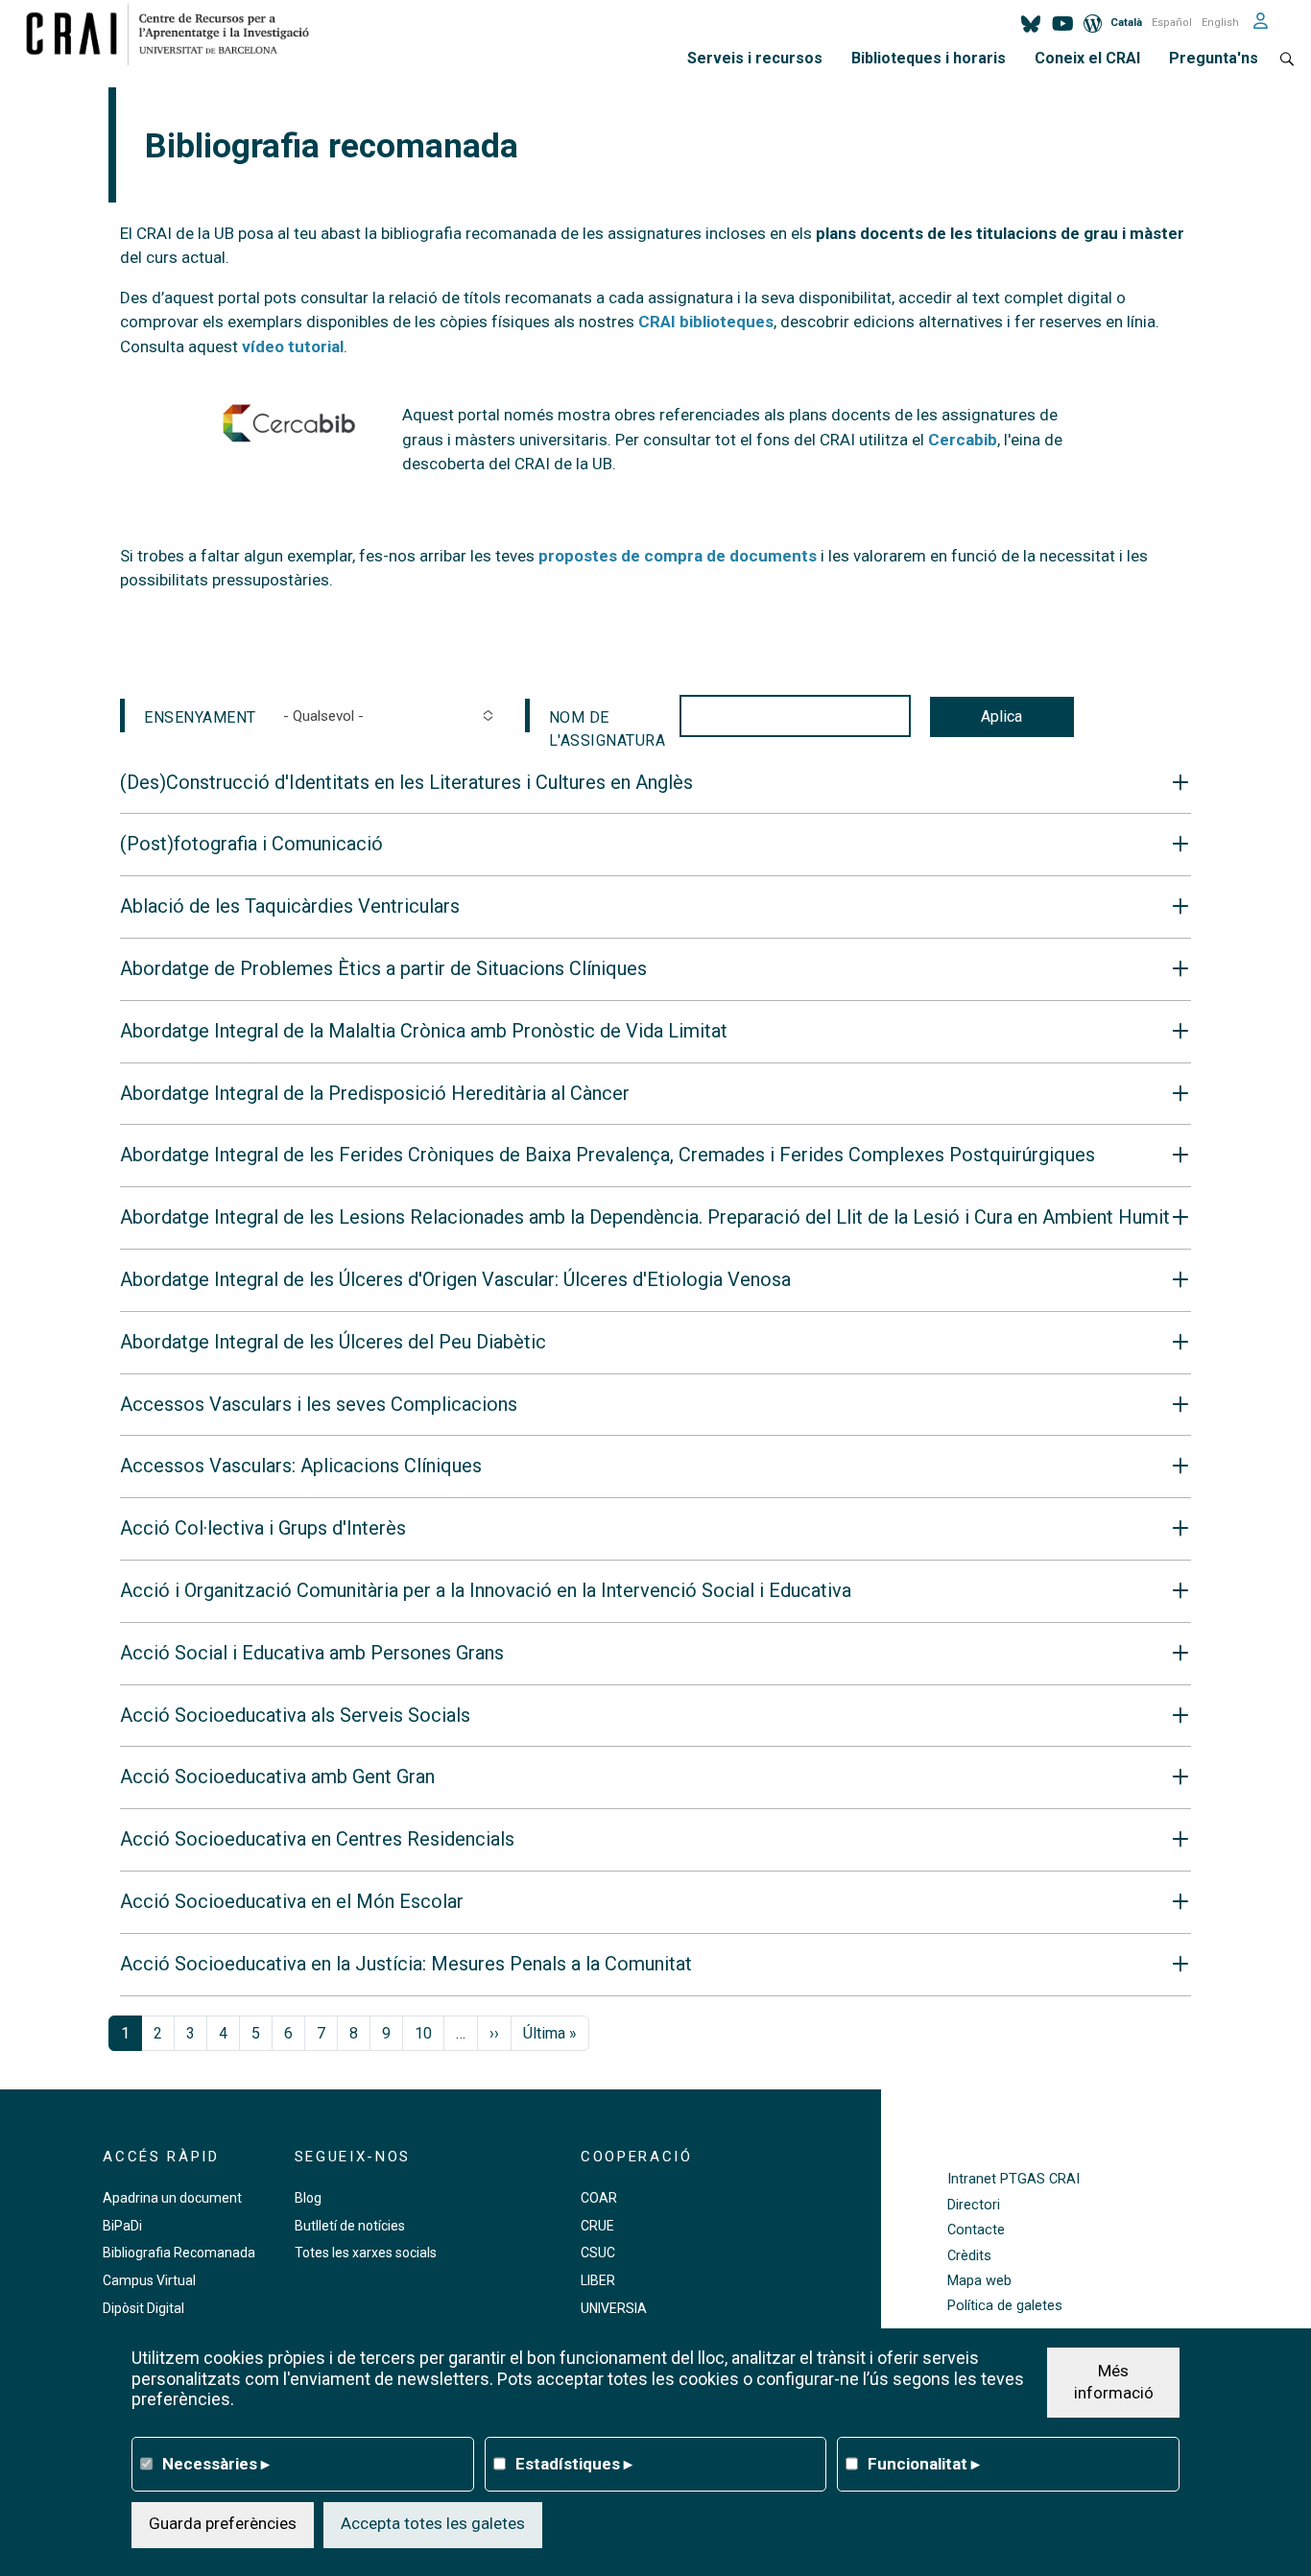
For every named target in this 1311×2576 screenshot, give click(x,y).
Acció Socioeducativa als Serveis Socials (295, 1716)
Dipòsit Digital (143, 2308)
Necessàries (216, 2463)
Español (1172, 23)
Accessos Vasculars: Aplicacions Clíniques (301, 1466)
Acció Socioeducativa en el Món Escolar (292, 1902)
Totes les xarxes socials (366, 2253)
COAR (599, 2198)
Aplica (1001, 716)
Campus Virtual (149, 2280)
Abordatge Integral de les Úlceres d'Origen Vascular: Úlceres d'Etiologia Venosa (455, 1280)
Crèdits (969, 2256)
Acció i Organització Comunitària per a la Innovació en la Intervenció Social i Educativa (486, 1591)
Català (1126, 23)
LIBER (598, 2280)
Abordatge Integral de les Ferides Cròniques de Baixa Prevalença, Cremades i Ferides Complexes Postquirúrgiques (608, 1155)
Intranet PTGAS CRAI (1013, 2179)
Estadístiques (574, 2463)
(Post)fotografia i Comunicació (251, 844)
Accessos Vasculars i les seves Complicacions (319, 1405)
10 (423, 2033)
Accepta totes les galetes (433, 2523)
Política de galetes (1005, 2306)
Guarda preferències (223, 2523)
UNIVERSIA (614, 2308)
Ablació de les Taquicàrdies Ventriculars (290, 906)
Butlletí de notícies (350, 2226)
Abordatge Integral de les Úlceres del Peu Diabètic (333, 1342)
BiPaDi (122, 2226)
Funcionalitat (924, 2463)
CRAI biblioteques (706, 322)
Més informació (1114, 2381)
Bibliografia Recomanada (179, 2253)
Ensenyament (200, 717)
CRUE (597, 2226)
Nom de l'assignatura (608, 720)
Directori (974, 2205)
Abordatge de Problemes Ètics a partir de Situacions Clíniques (383, 969)
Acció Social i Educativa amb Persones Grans (312, 1653)
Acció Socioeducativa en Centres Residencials (317, 1839)
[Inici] (175, 34)
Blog (308, 2198)
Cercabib (963, 440)
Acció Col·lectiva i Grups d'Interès (263, 1528)
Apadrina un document (172, 2198)
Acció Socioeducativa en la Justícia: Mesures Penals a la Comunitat (406, 1964)
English (1220, 23)
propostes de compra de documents (678, 556)
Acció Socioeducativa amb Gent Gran (277, 1777)
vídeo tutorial (293, 346)
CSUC (598, 2253)
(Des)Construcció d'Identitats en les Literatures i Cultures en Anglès (406, 783)
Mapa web (979, 2281)
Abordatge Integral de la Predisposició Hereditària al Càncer (375, 1094)
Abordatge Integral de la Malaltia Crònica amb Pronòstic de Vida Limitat (424, 1031)
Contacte (976, 2230)
